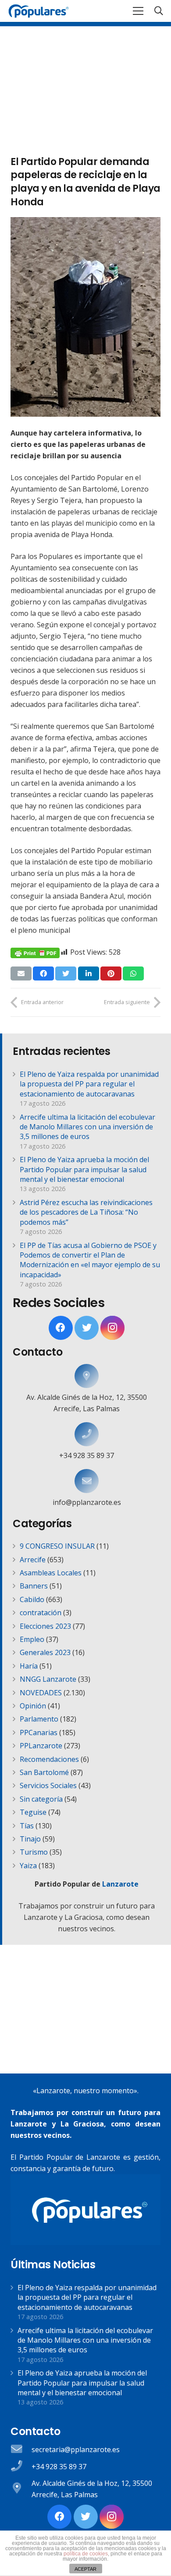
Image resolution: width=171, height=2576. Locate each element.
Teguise (33, 1812)
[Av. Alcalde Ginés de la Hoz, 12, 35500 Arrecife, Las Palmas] (87, 1376)
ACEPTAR (85, 2569)
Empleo (32, 1639)
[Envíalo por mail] (21, 973)
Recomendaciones (49, 1759)
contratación (41, 1613)
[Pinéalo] (111, 973)
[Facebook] (61, 1328)
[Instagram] (112, 1328)
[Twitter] (87, 1328)
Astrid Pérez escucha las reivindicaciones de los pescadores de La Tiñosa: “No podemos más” (86, 1212)
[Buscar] (159, 11)
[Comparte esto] (43, 973)
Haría (29, 1666)
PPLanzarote (41, 1746)
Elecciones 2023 (45, 1626)
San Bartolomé (44, 1772)
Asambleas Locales (51, 1573)
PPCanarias (39, 1733)
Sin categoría (41, 1799)
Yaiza (28, 1866)
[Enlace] (39, 11)
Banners (34, 1586)
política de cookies (86, 2554)
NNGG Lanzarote (48, 1679)
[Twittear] (66, 973)
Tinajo (30, 1839)
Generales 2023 (45, 1652)
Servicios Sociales (48, 1785)
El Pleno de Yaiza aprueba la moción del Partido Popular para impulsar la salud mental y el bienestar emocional (84, 1169)
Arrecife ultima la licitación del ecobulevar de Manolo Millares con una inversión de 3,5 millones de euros (87, 1127)
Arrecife (33, 1560)
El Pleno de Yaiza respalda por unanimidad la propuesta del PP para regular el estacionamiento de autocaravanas (89, 1084)
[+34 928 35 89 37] (87, 1434)
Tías (27, 1826)
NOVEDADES (41, 1693)
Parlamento (39, 1719)
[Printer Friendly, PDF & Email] (35, 952)
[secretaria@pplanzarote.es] (21, 2450)
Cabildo (32, 1599)
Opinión (33, 1706)
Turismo (34, 1852)
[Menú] (138, 11)
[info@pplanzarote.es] (87, 1481)
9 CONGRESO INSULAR (57, 1546)
